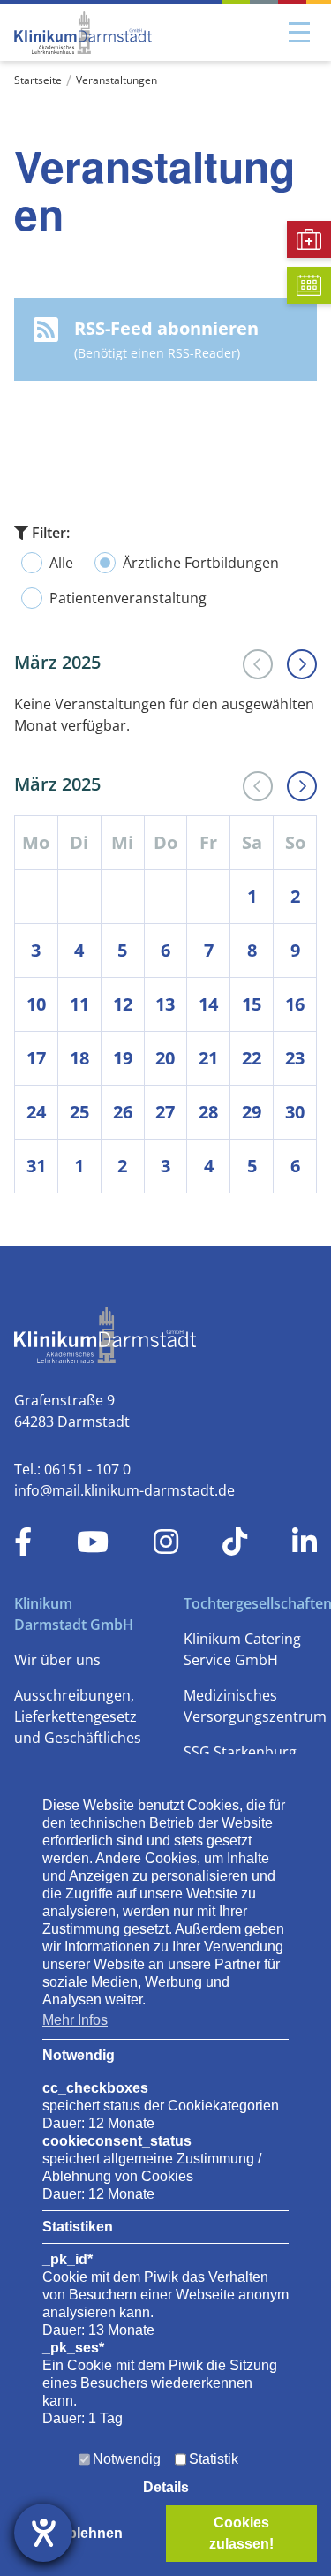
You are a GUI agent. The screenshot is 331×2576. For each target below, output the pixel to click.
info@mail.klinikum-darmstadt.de (124, 1490)
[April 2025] (302, 664)
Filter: (49, 533)
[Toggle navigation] (299, 33)
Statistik (214, 2459)
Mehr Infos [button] (75, 2020)
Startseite (38, 80)
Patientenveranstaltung (128, 598)
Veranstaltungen (117, 80)
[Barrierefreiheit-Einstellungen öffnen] (43, 2533)
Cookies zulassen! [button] (241, 2533)
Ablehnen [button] (90, 2533)
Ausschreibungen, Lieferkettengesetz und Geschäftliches (78, 1716)
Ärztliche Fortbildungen (201, 563)
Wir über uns (57, 1660)
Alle (61, 563)
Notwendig (127, 2459)
